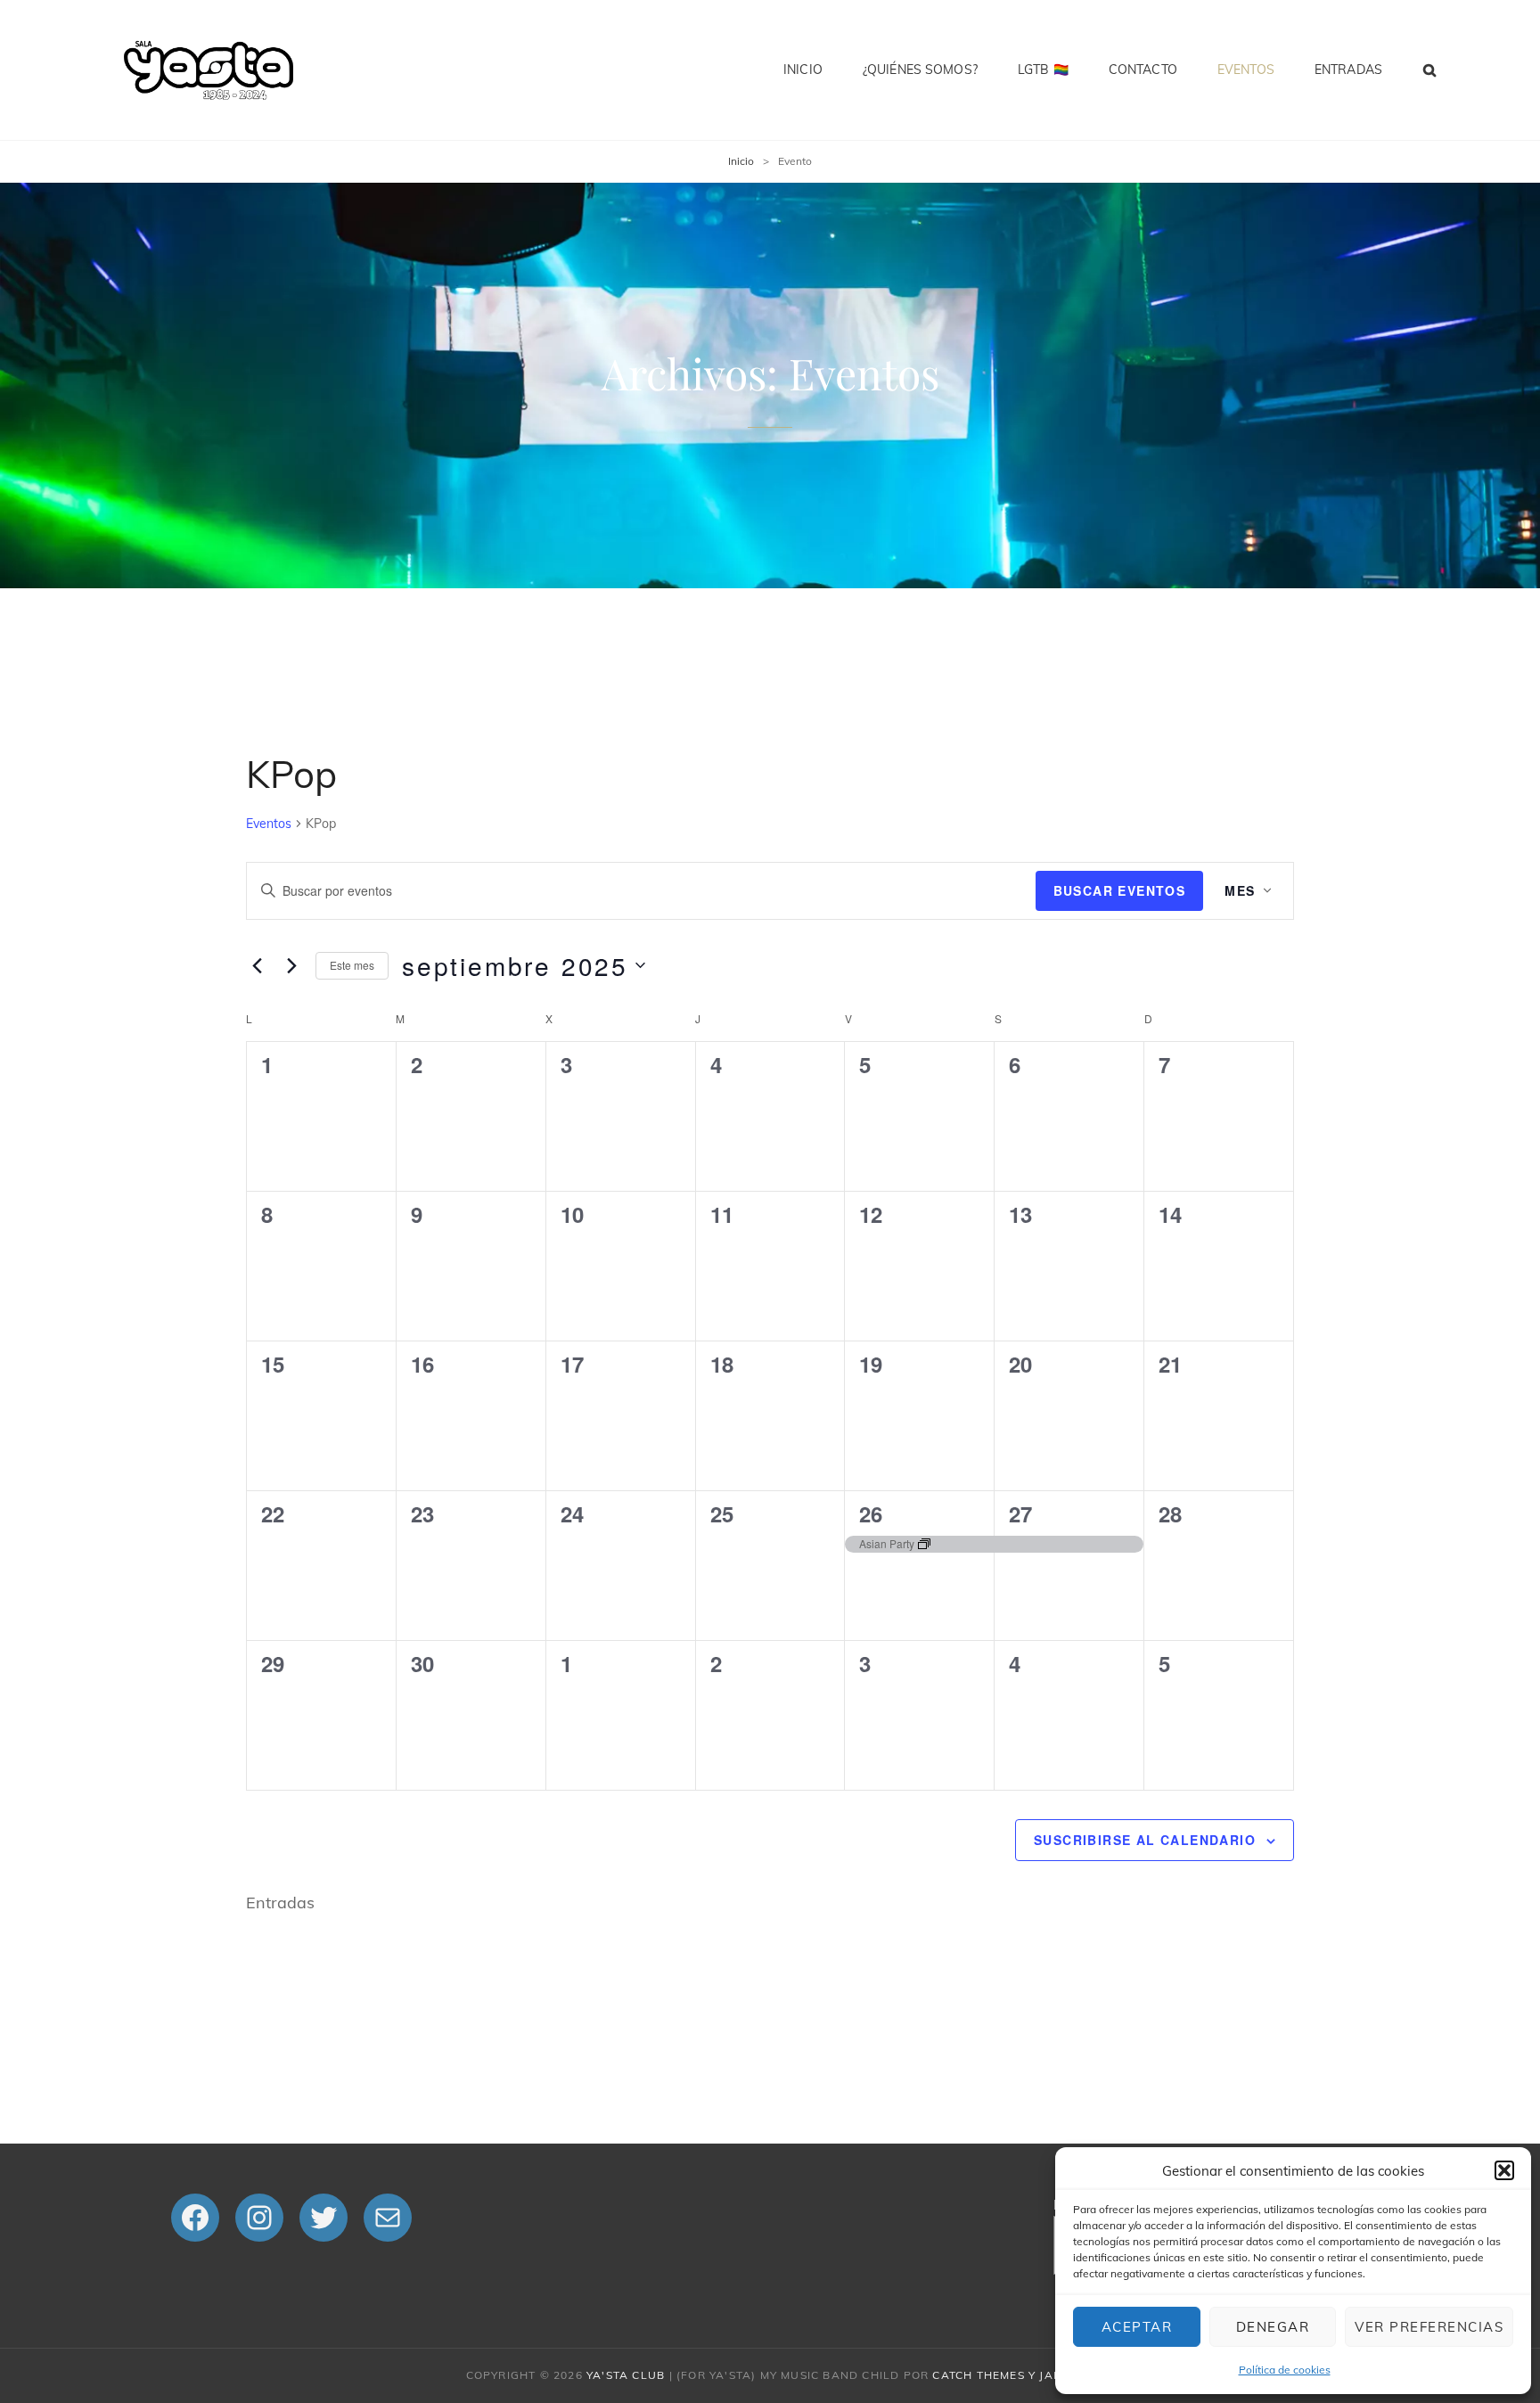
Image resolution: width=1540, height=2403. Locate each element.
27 (1020, 1513)
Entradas (1348, 70)
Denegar (1273, 2327)
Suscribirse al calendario (1145, 1840)
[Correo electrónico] (388, 2218)
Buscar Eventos (1120, 890)
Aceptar (1137, 2327)
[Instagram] (259, 2218)
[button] (1504, 2170)
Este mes (352, 965)
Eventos (1246, 70)
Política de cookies (1285, 2370)
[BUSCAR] (1430, 70)
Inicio (803, 70)
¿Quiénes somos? (920, 70)
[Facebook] (195, 2218)
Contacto (1143, 70)
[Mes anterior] (257, 965)
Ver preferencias (1429, 2327)
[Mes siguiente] (291, 965)
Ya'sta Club (626, 2375)
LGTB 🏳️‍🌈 (1043, 70)
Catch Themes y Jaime (1003, 2375)
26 (871, 1513)
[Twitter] (324, 2218)
